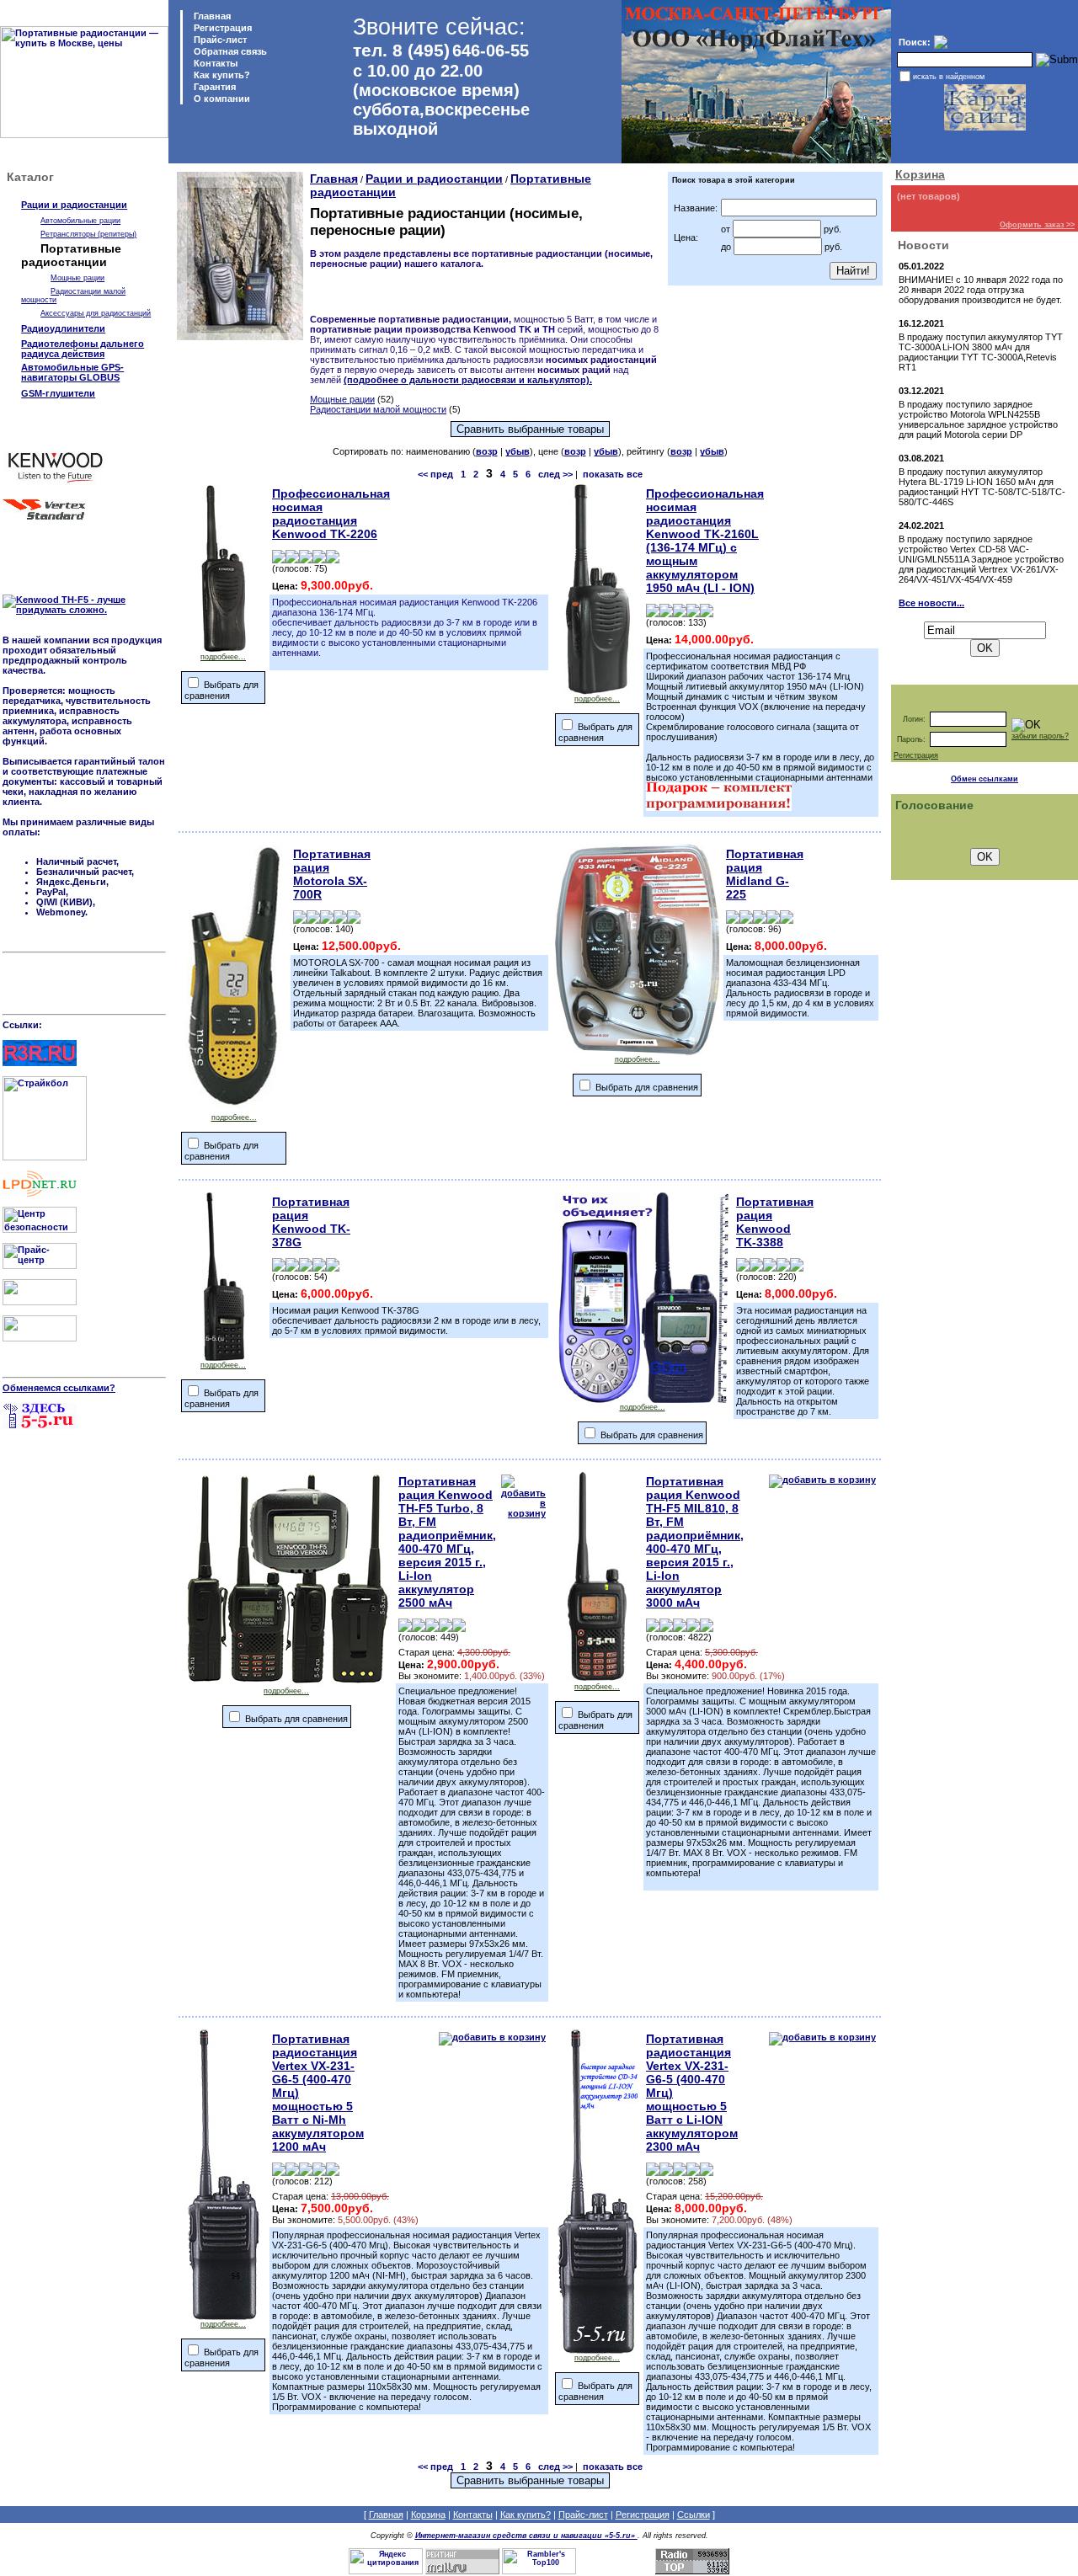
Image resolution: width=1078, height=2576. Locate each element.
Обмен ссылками (985, 779)
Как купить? (221, 75)
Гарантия (213, 87)
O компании (221, 99)
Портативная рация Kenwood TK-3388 (775, 1222)
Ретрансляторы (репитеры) (88, 234)
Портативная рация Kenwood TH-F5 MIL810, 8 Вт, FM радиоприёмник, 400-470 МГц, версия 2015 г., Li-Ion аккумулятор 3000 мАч (695, 1542)
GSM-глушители (58, 393)
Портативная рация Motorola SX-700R (332, 874)
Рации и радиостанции (74, 205)
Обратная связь (229, 51)
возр (487, 451)
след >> (555, 474)
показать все (613, 474)
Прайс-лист (219, 40)
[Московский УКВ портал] (40, 1302)
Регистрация (223, 28)
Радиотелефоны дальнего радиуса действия (83, 349)
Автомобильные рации (80, 221)
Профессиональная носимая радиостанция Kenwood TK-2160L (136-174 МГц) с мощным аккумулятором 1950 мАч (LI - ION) (705, 541)
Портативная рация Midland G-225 (765, 874)
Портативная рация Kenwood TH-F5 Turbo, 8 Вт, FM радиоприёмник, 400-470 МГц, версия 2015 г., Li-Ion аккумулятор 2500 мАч (447, 1542)
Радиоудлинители (63, 328)
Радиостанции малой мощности (378, 409)
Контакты (214, 63)
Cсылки (694, 2515)
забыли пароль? (1040, 736)
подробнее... (223, 657)
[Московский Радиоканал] (40, 1338)
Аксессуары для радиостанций (96, 313)
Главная (211, 16)
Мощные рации (77, 278)
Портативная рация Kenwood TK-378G (311, 1222)
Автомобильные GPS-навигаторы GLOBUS (72, 372)
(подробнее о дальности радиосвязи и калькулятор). (468, 380)
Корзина (920, 174)
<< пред (435, 474)
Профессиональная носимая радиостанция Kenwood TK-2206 (331, 514)
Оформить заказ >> (1037, 225)
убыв (518, 451)
